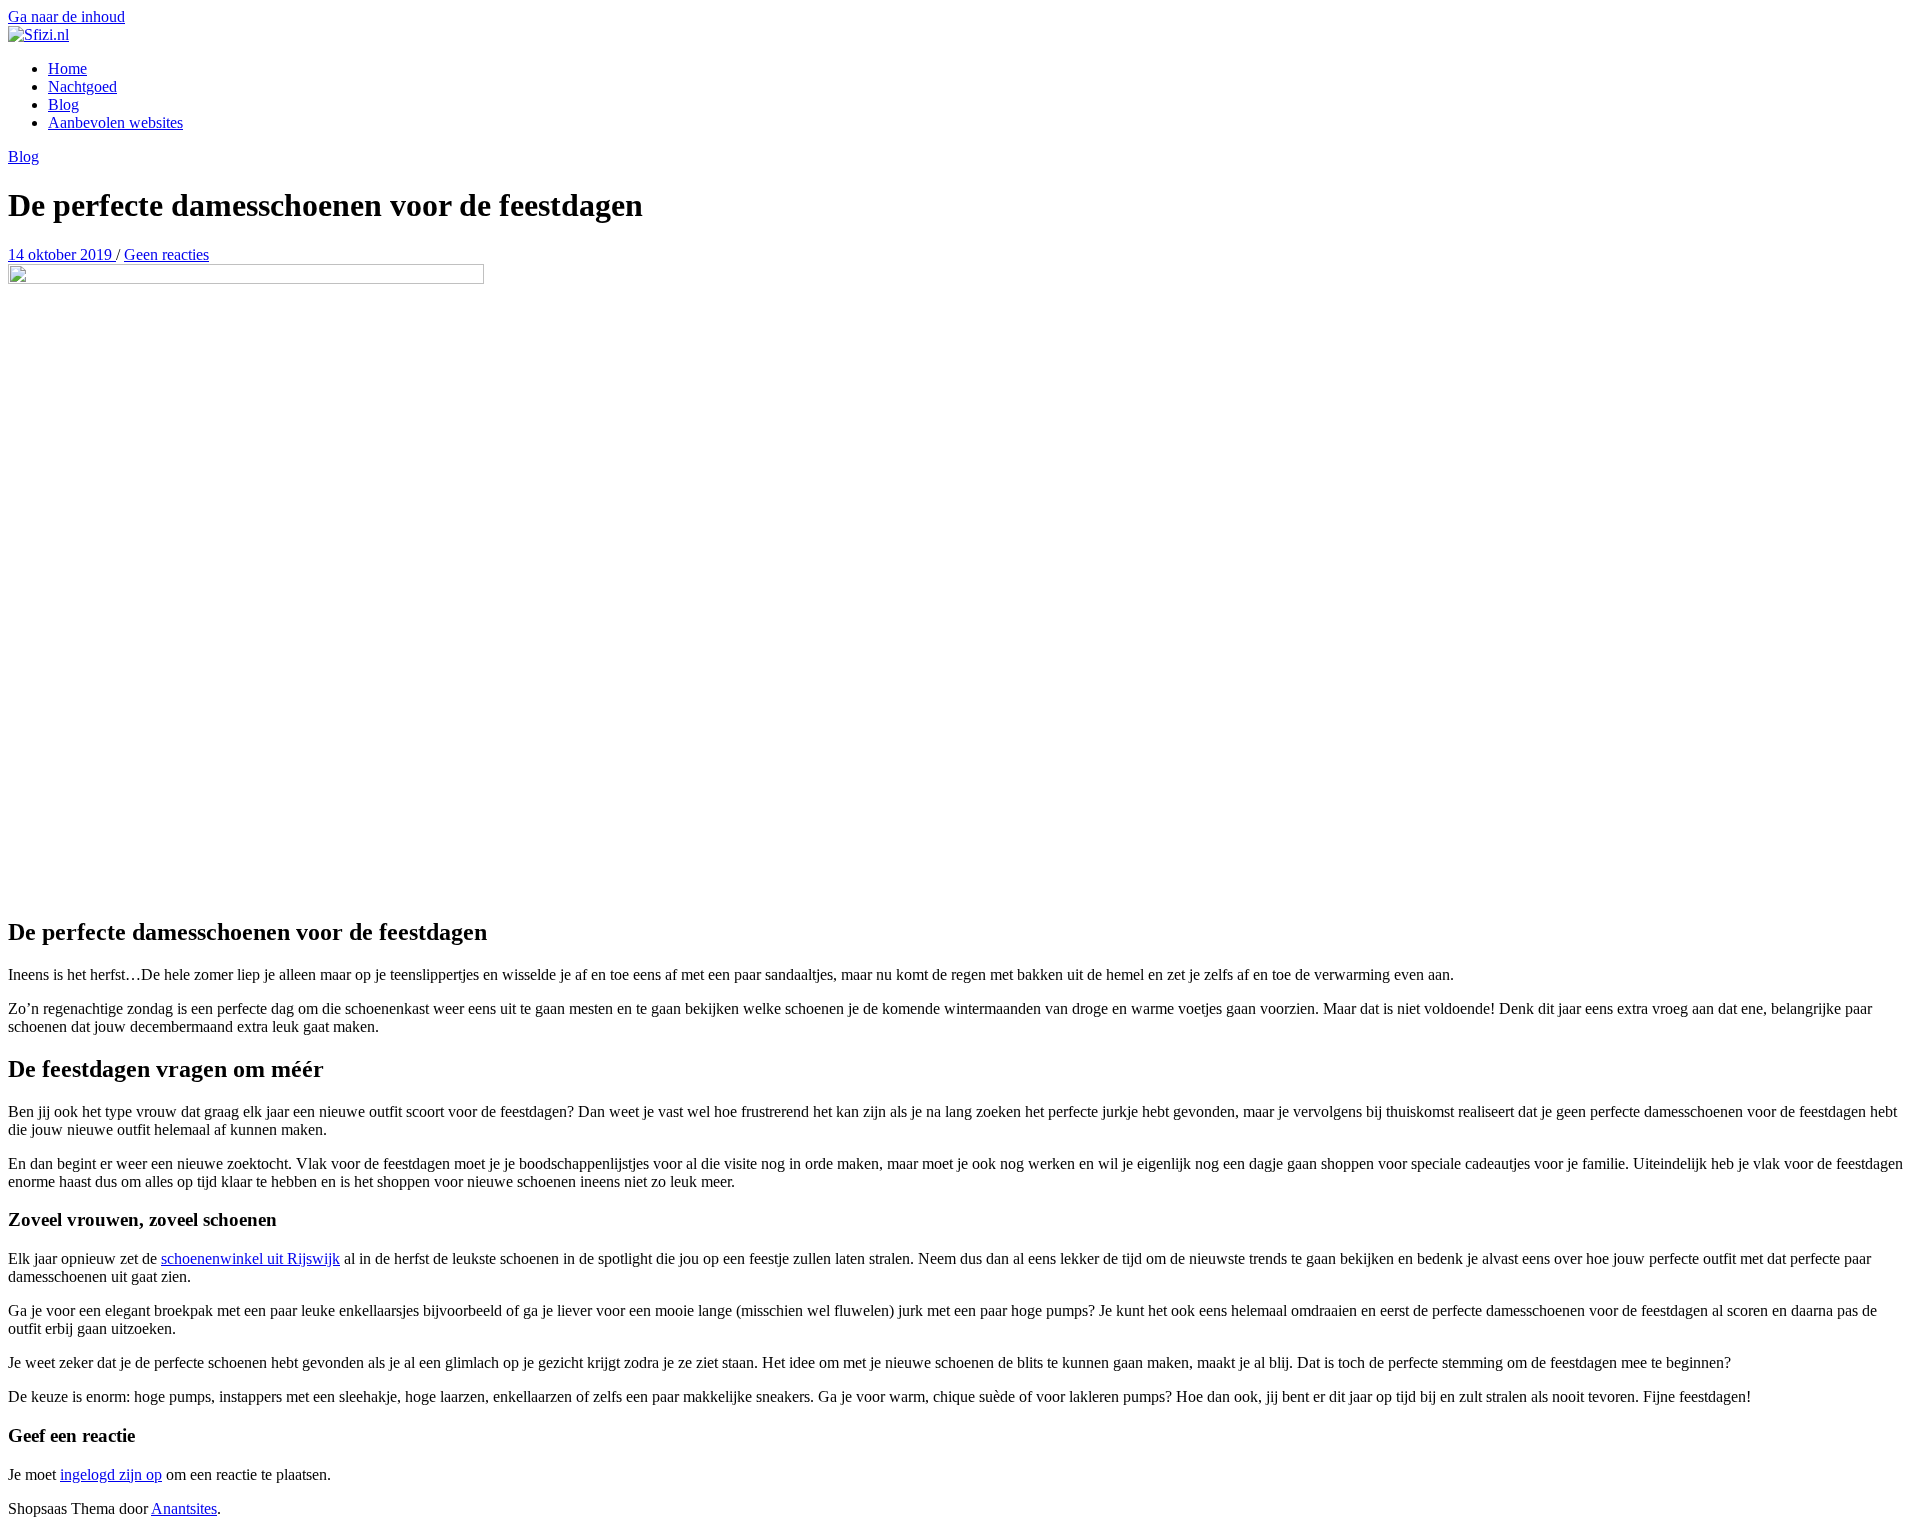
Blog (63, 104)
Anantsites (184, 1508)
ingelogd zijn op (111, 1474)
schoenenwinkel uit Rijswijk (250, 1258)
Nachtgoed (82, 86)
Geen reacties (166, 254)
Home (67, 68)
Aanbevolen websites (115, 122)
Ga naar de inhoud (66, 16)
